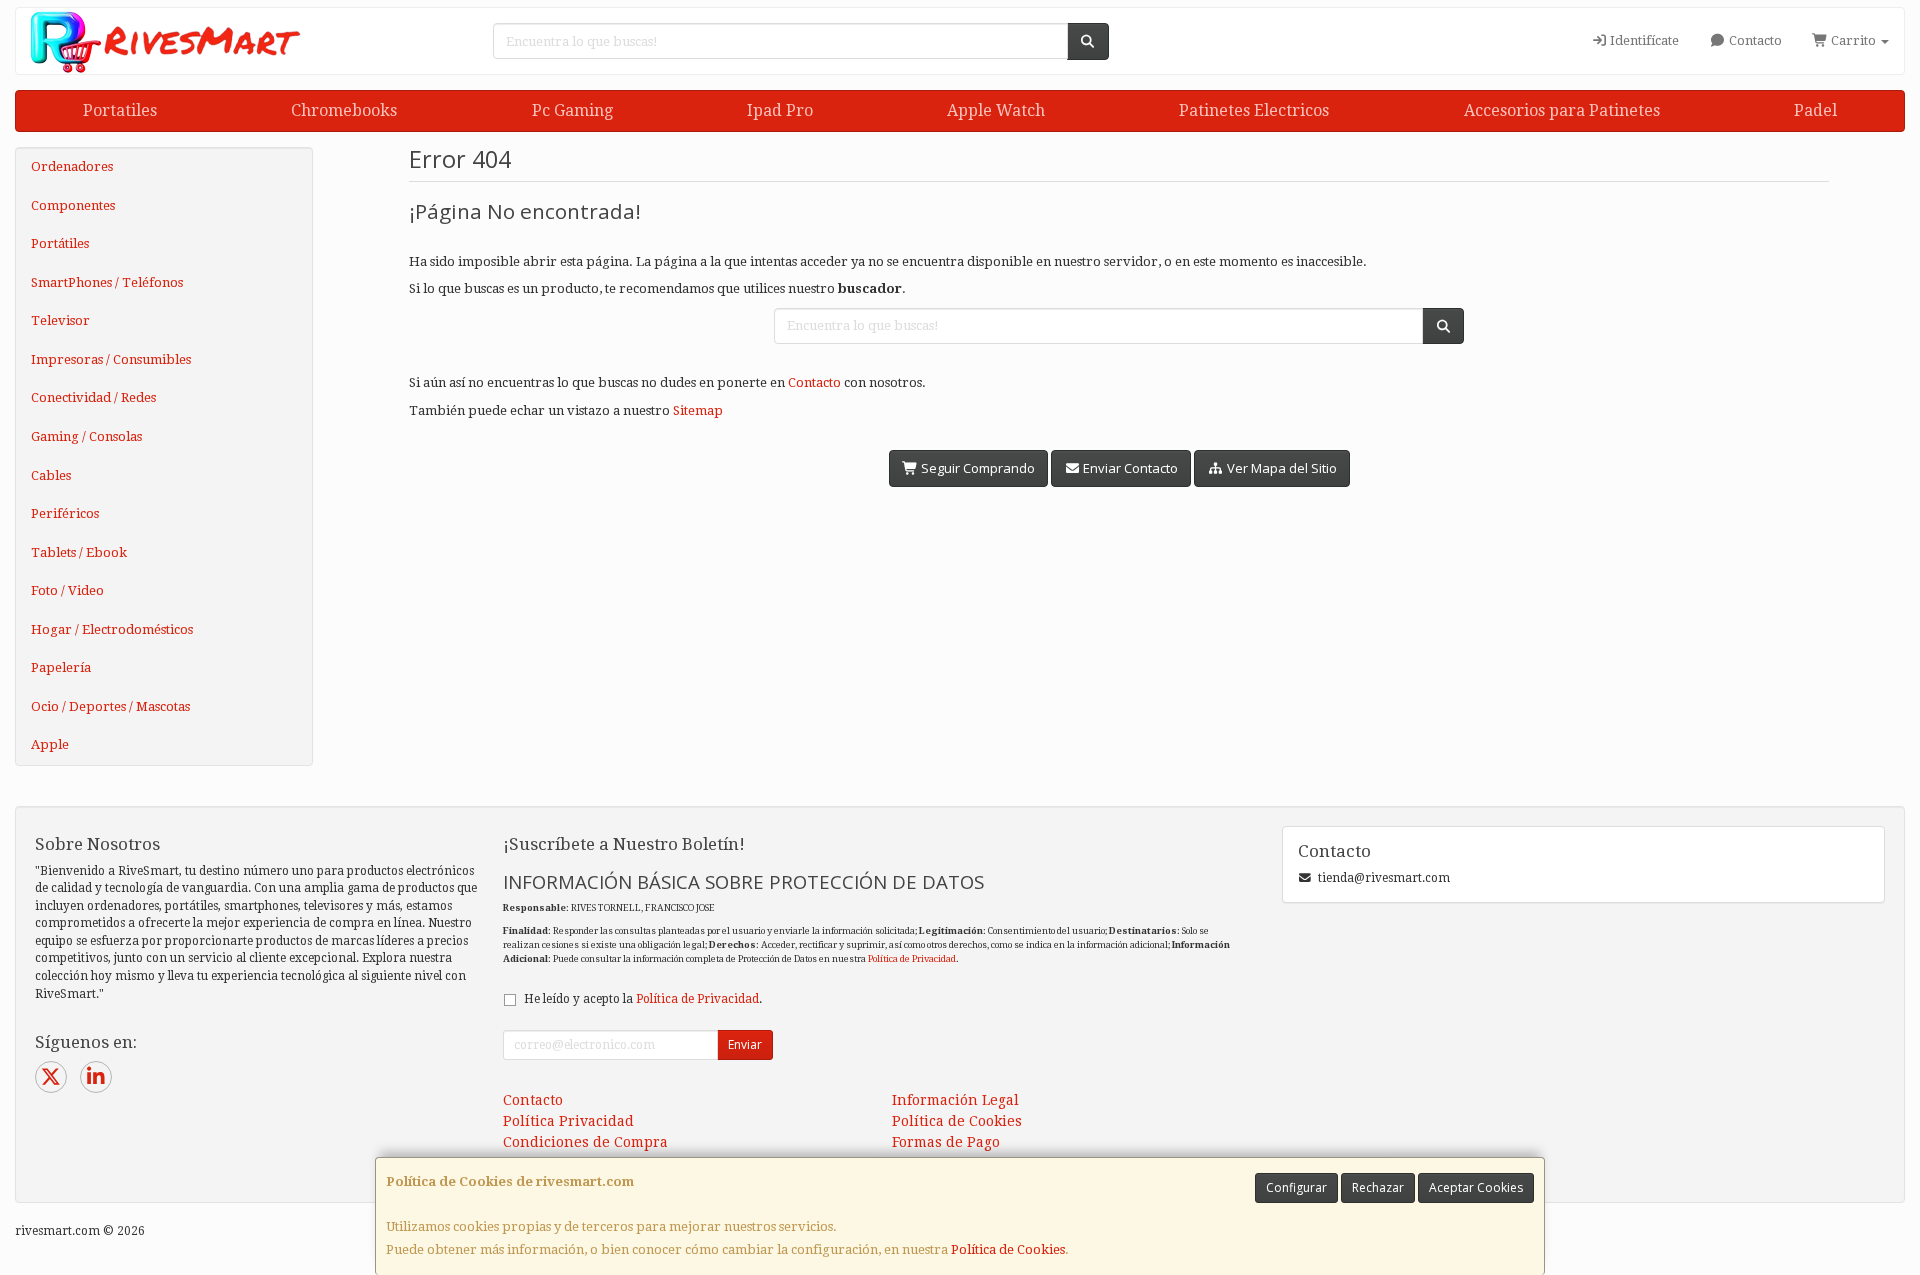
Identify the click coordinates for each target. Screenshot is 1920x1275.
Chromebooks (344, 110)
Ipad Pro (780, 110)
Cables (51, 475)
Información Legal (955, 1100)
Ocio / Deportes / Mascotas (110, 706)
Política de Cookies (1008, 1249)
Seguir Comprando (976, 468)
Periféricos (65, 513)
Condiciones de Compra (585, 1142)
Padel (1815, 110)
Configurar (1296, 1187)
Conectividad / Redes (93, 397)
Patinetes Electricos (1254, 110)
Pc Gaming (572, 110)
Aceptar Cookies (1476, 1187)
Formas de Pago (946, 1142)
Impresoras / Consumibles (111, 359)
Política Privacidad (568, 1121)
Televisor (60, 320)
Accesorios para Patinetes (1562, 110)
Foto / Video (67, 590)
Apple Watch (996, 110)
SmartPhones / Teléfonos (107, 282)
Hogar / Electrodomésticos (112, 629)
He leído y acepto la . (643, 999)
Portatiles (120, 110)
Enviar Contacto (1129, 468)
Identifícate (1643, 40)
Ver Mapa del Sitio (1280, 468)
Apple (50, 744)
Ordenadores (72, 166)
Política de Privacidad (912, 958)
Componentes (73, 205)
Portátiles (60, 243)
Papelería (61, 667)
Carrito (1853, 40)
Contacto (1754, 40)
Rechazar (1378, 1187)
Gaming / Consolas (86, 436)
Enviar (745, 1044)
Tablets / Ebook (79, 552)
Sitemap (698, 410)
